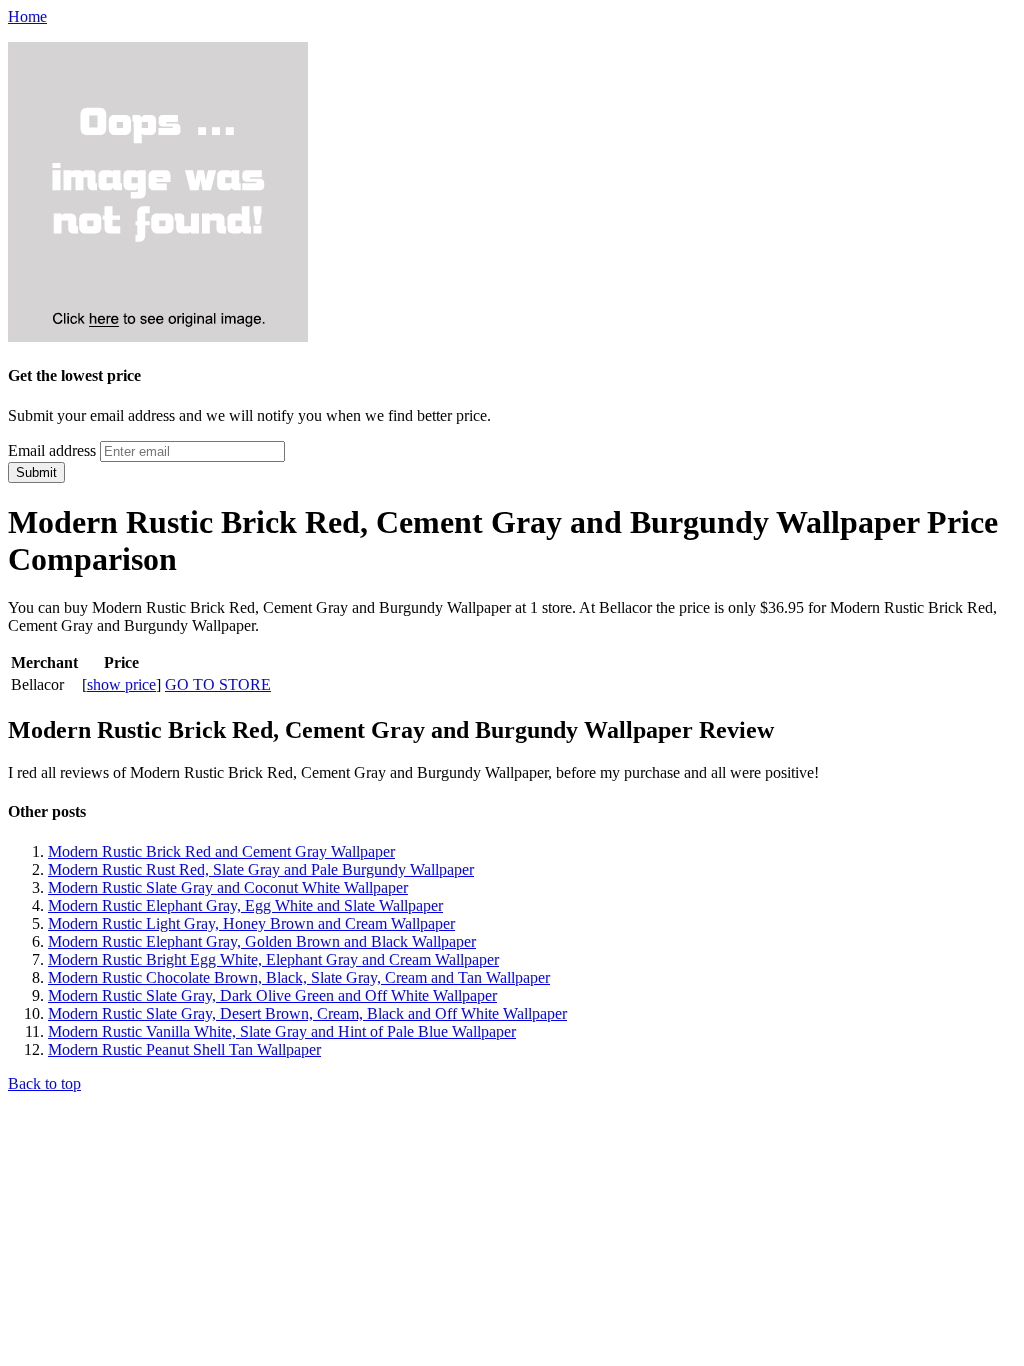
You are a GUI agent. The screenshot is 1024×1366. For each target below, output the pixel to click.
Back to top (44, 1083)
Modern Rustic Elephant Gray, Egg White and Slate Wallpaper (245, 905)
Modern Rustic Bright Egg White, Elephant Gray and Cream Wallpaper (273, 959)
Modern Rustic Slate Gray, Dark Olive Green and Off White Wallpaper (272, 995)
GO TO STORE (218, 684)
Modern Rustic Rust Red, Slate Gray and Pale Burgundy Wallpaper (261, 869)
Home (27, 16)
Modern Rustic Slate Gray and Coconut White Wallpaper (228, 887)
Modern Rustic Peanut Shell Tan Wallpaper (184, 1049)
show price (121, 684)
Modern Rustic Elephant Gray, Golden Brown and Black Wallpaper (262, 941)
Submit (36, 472)
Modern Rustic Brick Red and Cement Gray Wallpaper (221, 851)
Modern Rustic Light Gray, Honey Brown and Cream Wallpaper (251, 923)
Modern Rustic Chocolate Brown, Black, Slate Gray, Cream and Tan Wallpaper (299, 977)
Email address (52, 450)
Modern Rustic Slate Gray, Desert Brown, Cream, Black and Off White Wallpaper (307, 1013)
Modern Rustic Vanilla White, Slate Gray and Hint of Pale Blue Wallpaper (282, 1031)
